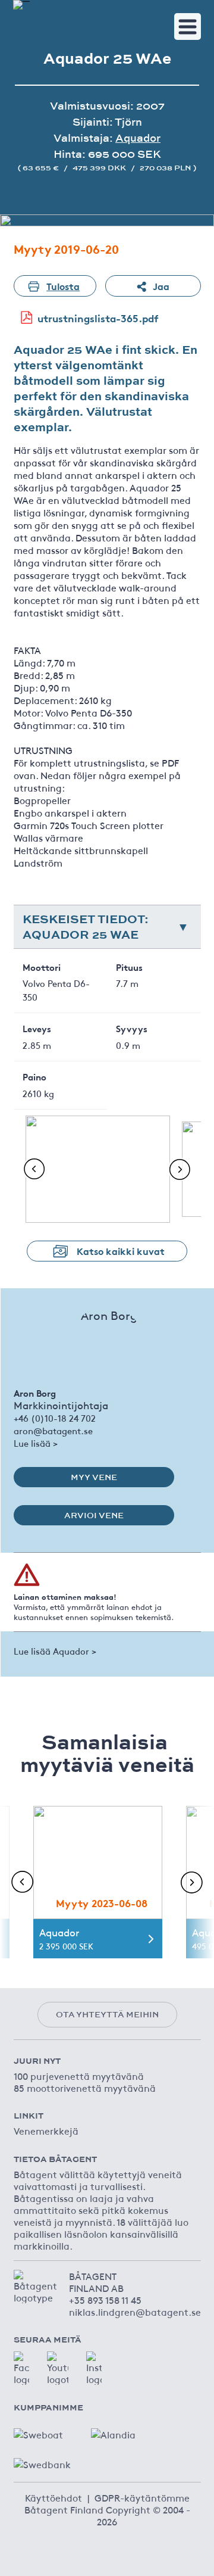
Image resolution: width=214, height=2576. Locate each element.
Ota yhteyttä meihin (107, 2014)
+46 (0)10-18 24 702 (55, 1418)
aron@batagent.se (53, 1430)
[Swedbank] (43, 2461)
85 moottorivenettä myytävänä (85, 2088)
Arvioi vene (94, 1515)
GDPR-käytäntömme (142, 2497)
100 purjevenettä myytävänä (79, 2076)
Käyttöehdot (53, 2497)
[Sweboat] (43, 2431)
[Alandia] (121, 2431)
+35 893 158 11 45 (105, 2300)
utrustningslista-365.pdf (98, 318)
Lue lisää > (36, 1443)
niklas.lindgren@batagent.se (135, 2312)
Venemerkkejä (46, 2130)
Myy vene (94, 1477)
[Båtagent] (21, 5)
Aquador (138, 138)
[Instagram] (94, 2368)
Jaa (161, 286)
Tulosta (63, 286)
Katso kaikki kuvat (121, 1250)
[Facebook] (21, 2368)
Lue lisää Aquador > (55, 1651)
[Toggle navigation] (188, 27)
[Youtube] (58, 2368)
